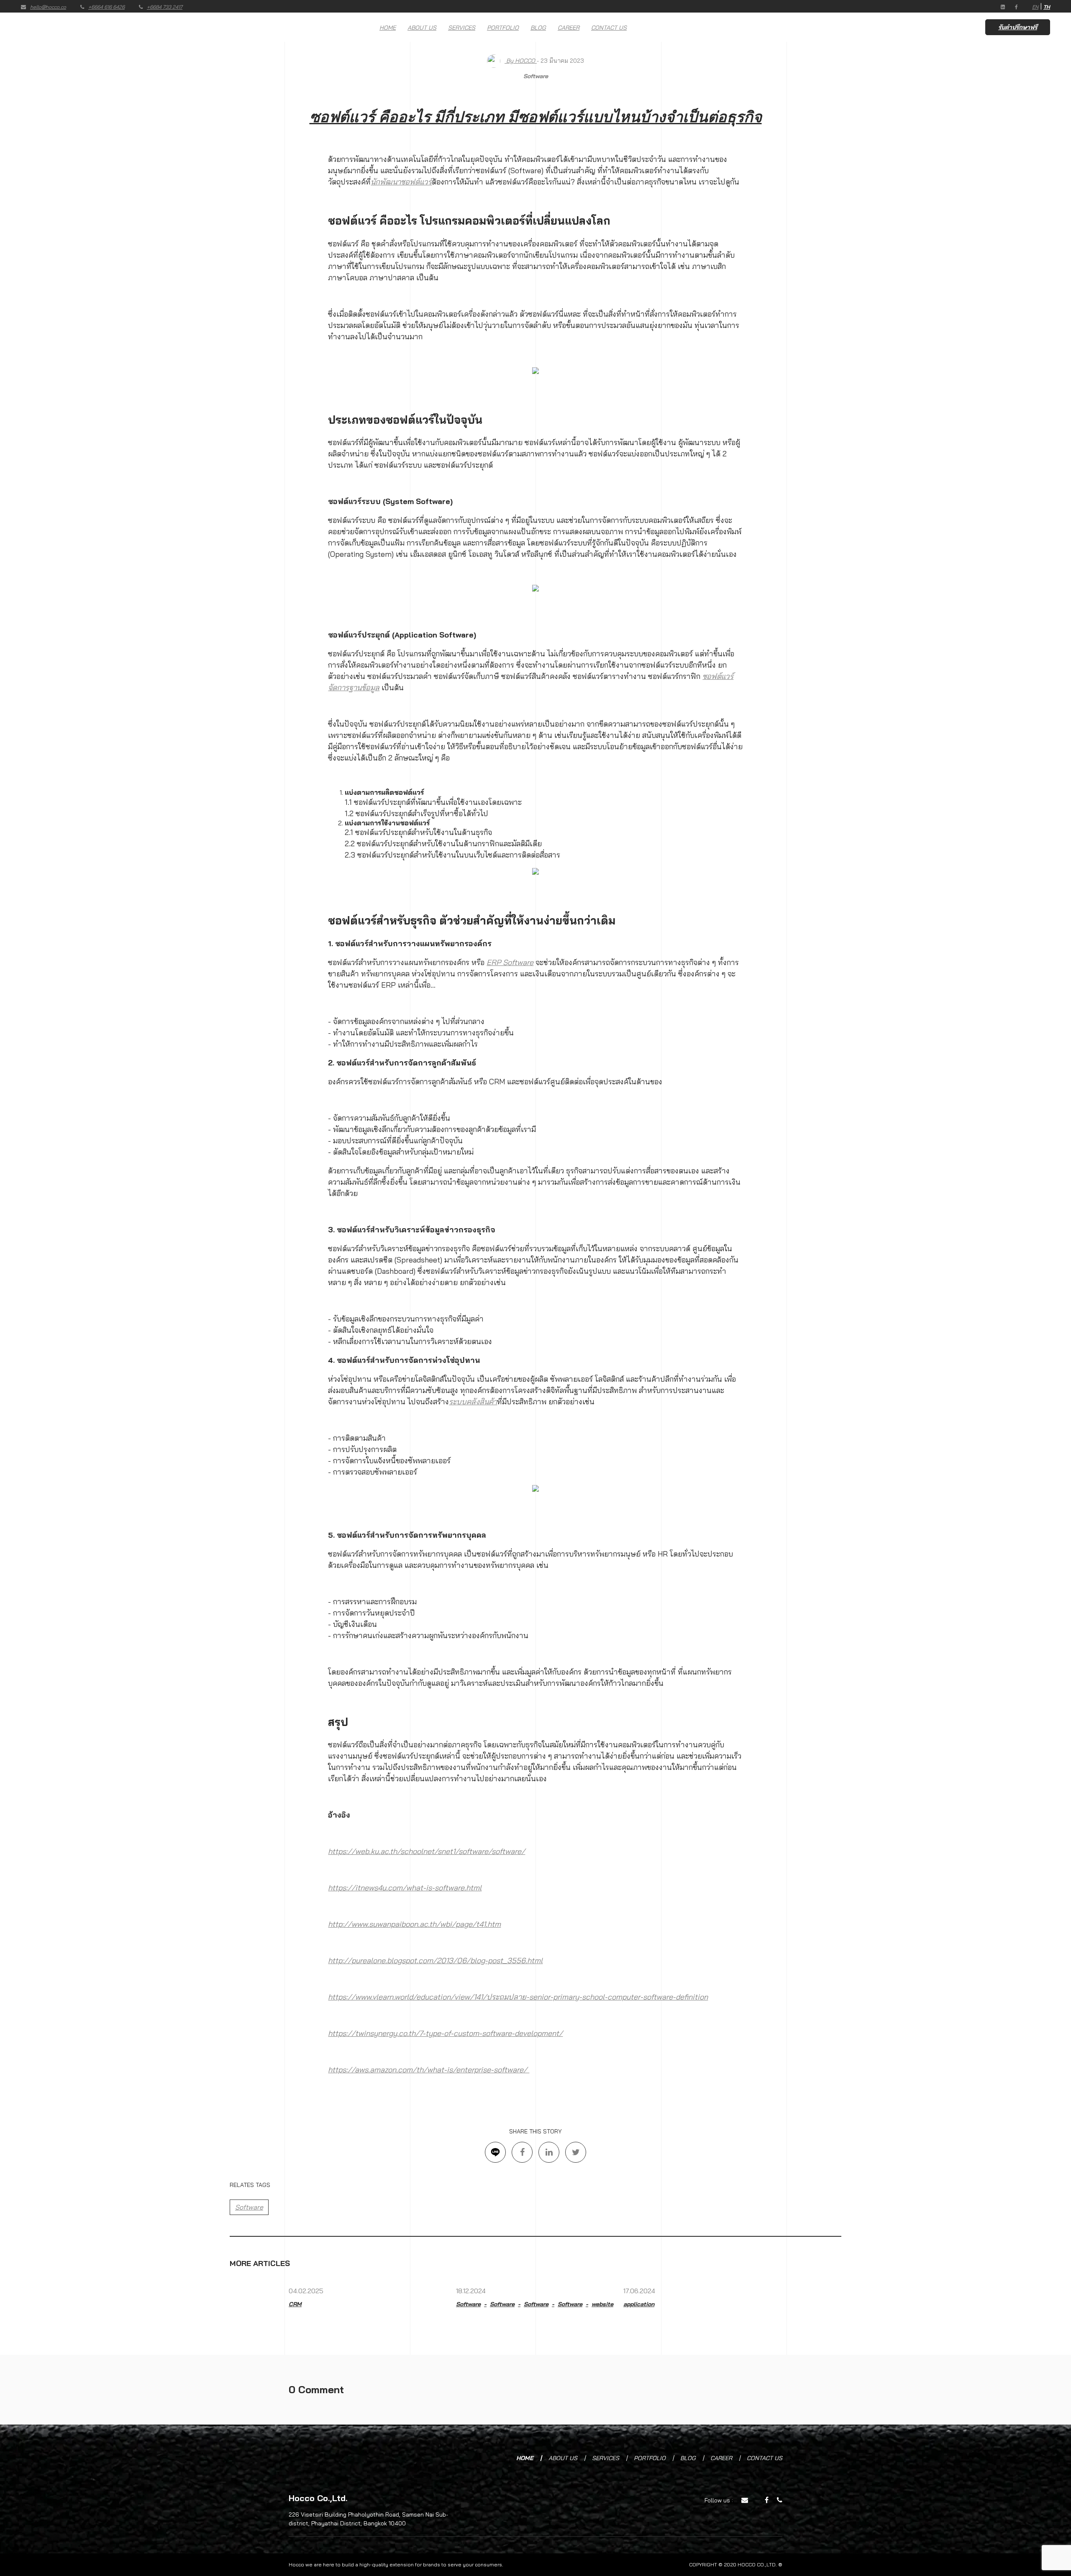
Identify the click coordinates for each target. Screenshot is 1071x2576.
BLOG (538, 28)
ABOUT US (422, 28)
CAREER (569, 28)
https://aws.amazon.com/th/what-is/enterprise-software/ (429, 2070)
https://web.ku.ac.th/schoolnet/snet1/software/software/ (427, 1851)
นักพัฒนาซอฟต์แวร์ (401, 182)
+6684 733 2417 (165, 7)
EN (1035, 7)
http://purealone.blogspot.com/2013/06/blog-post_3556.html (435, 1960)
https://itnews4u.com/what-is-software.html (405, 1888)
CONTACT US (609, 28)
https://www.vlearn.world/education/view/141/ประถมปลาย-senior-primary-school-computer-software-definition (518, 1997)
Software (536, 76)
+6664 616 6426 (106, 7)
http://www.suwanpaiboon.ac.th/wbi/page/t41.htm (414, 1924)
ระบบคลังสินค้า (473, 1402)
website (602, 2304)
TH (1047, 7)
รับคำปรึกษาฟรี (1018, 27)
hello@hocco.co (48, 7)
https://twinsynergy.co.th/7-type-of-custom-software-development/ (445, 2033)
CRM (295, 2304)
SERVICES (462, 28)
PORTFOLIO (503, 28)
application (639, 2304)
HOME (388, 28)
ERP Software (510, 962)
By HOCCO (521, 61)
